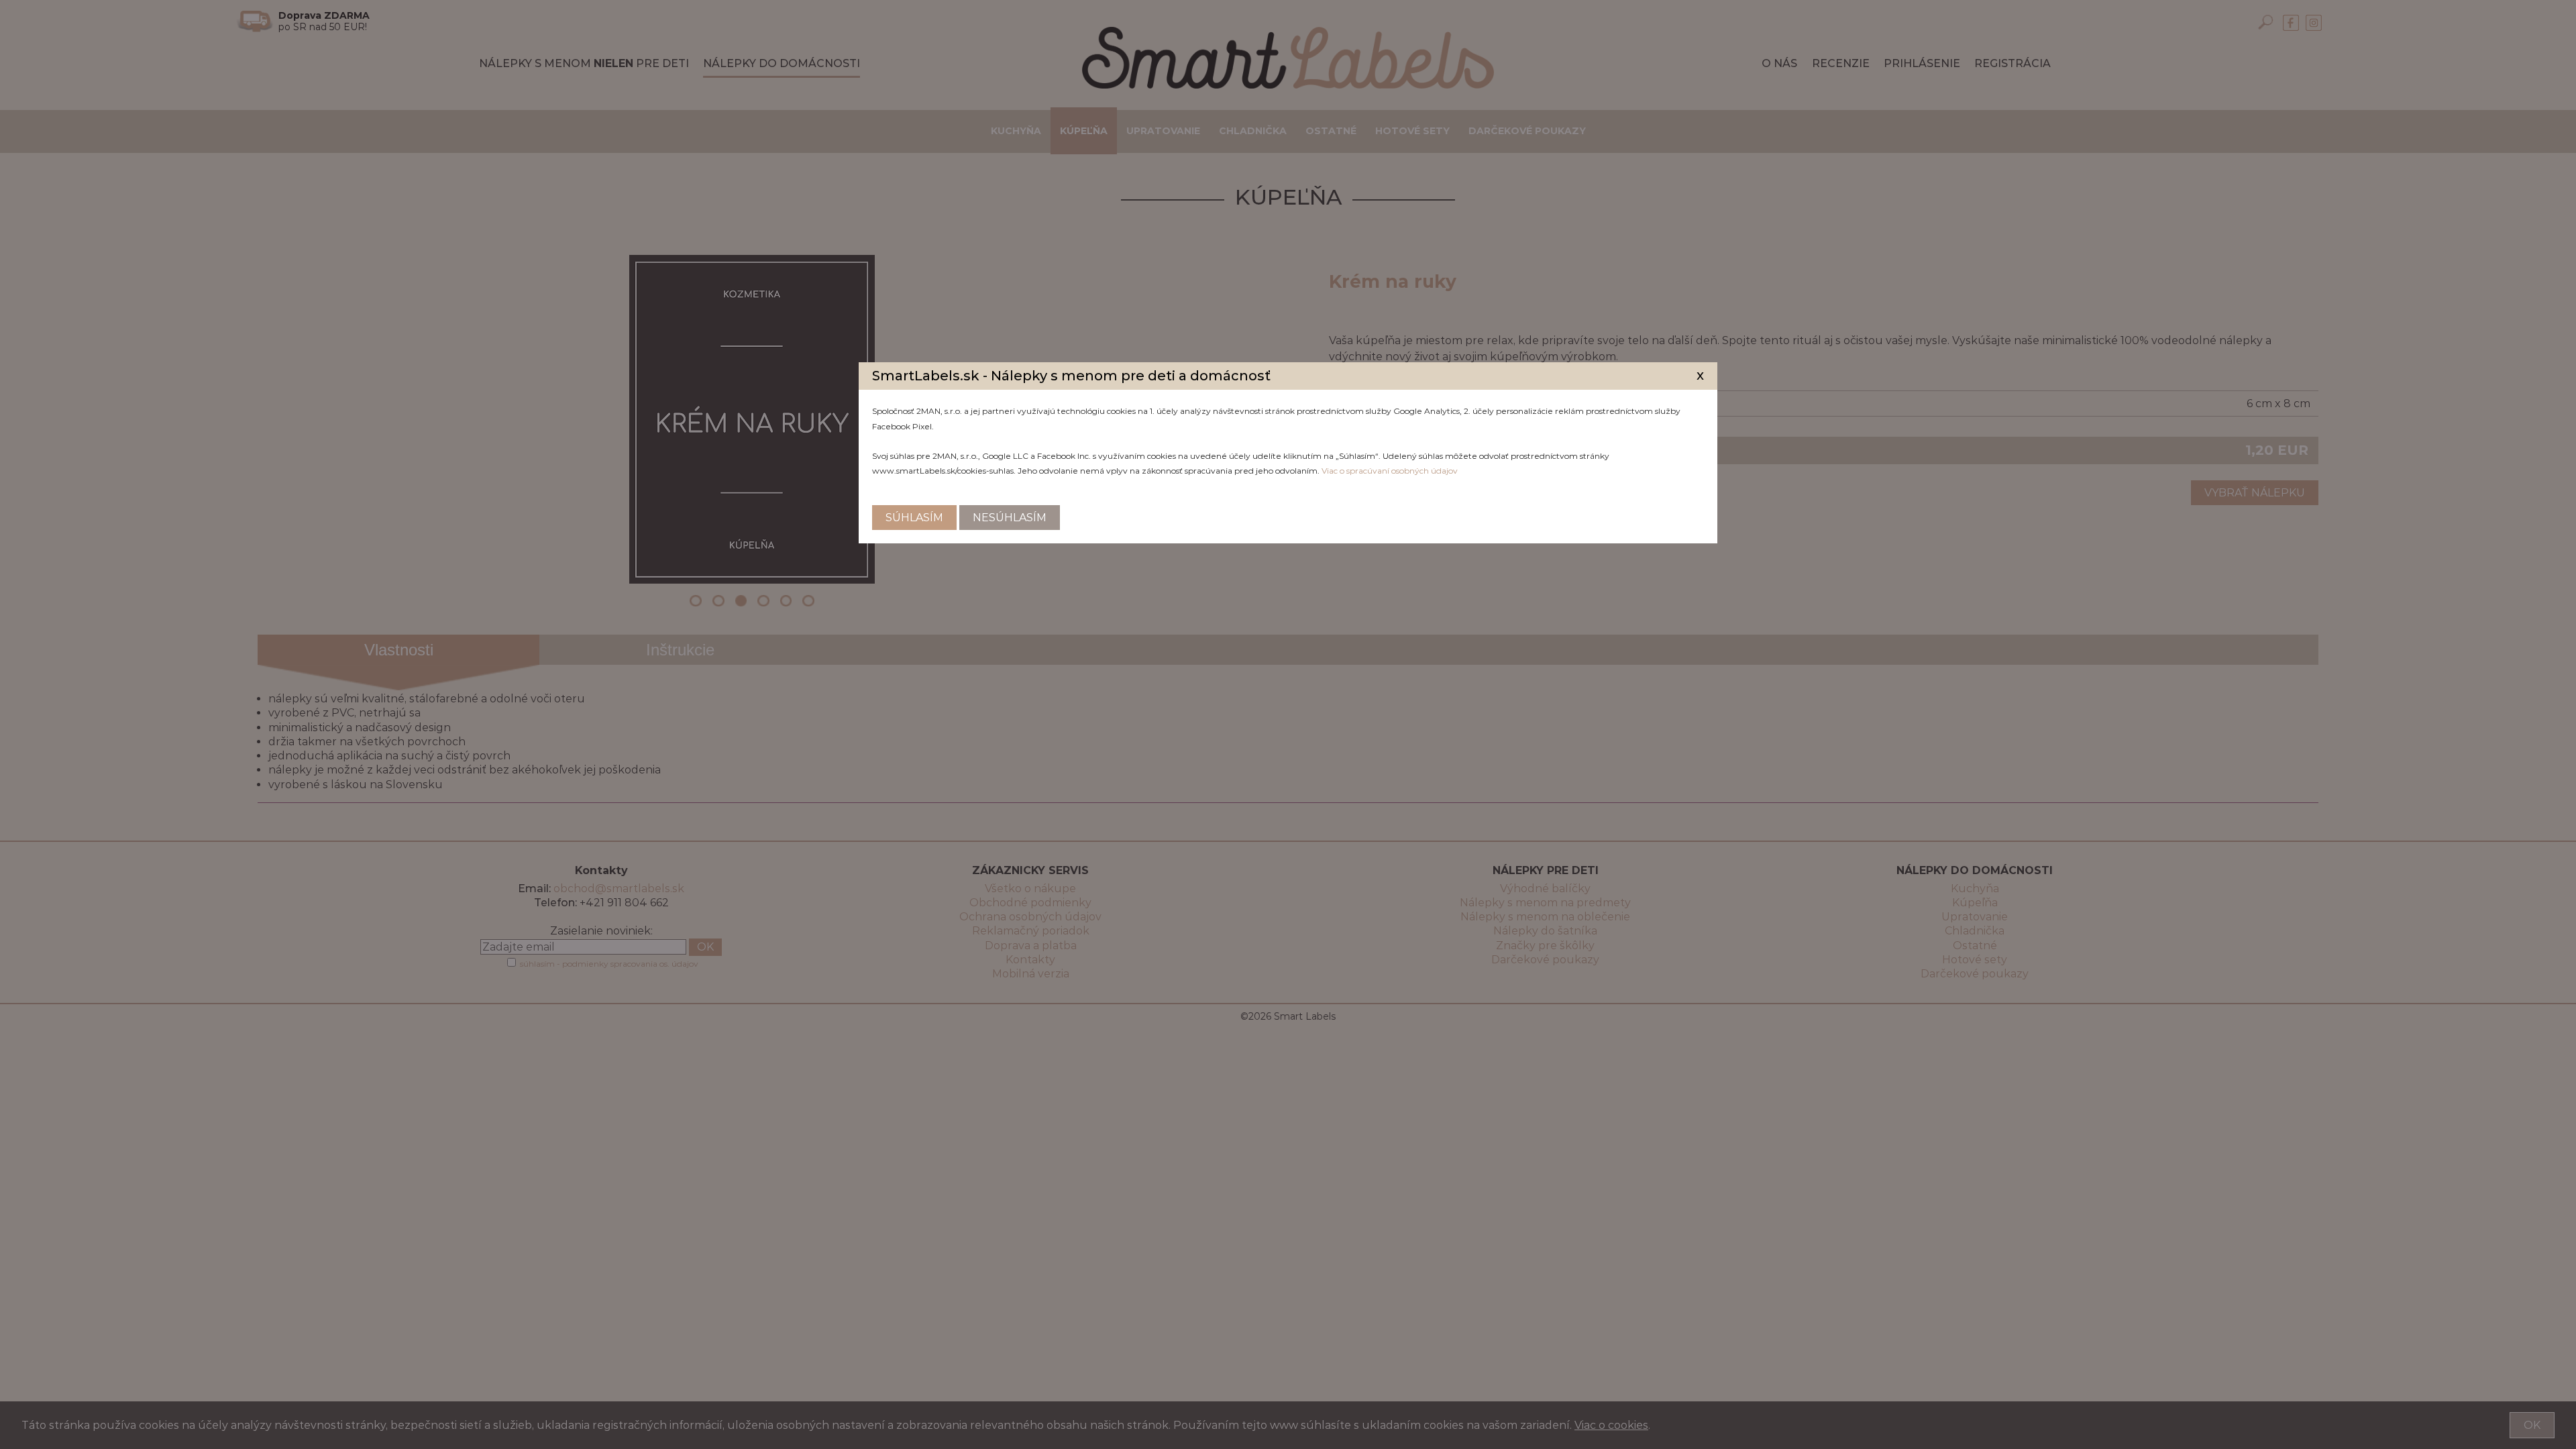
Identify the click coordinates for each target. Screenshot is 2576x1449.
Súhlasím (914, 518)
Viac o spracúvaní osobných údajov (1390, 471)
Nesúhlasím (1010, 518)
